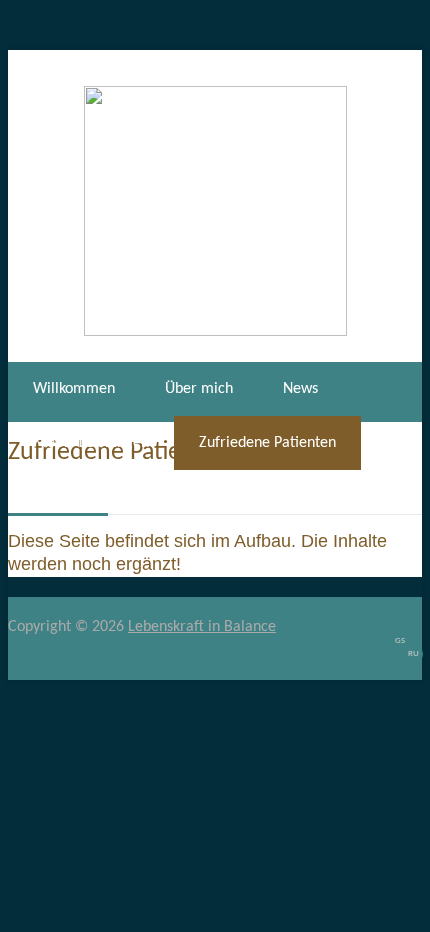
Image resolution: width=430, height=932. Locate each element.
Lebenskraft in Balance (202, 627)
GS (400, 640)
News (300, 389)
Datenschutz (292, 497)
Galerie (57, 497)
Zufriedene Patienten (267, 443)
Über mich (199, 389)
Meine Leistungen (91, 443)
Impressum (167, 497)
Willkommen (74, 389)
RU (413, 653)
